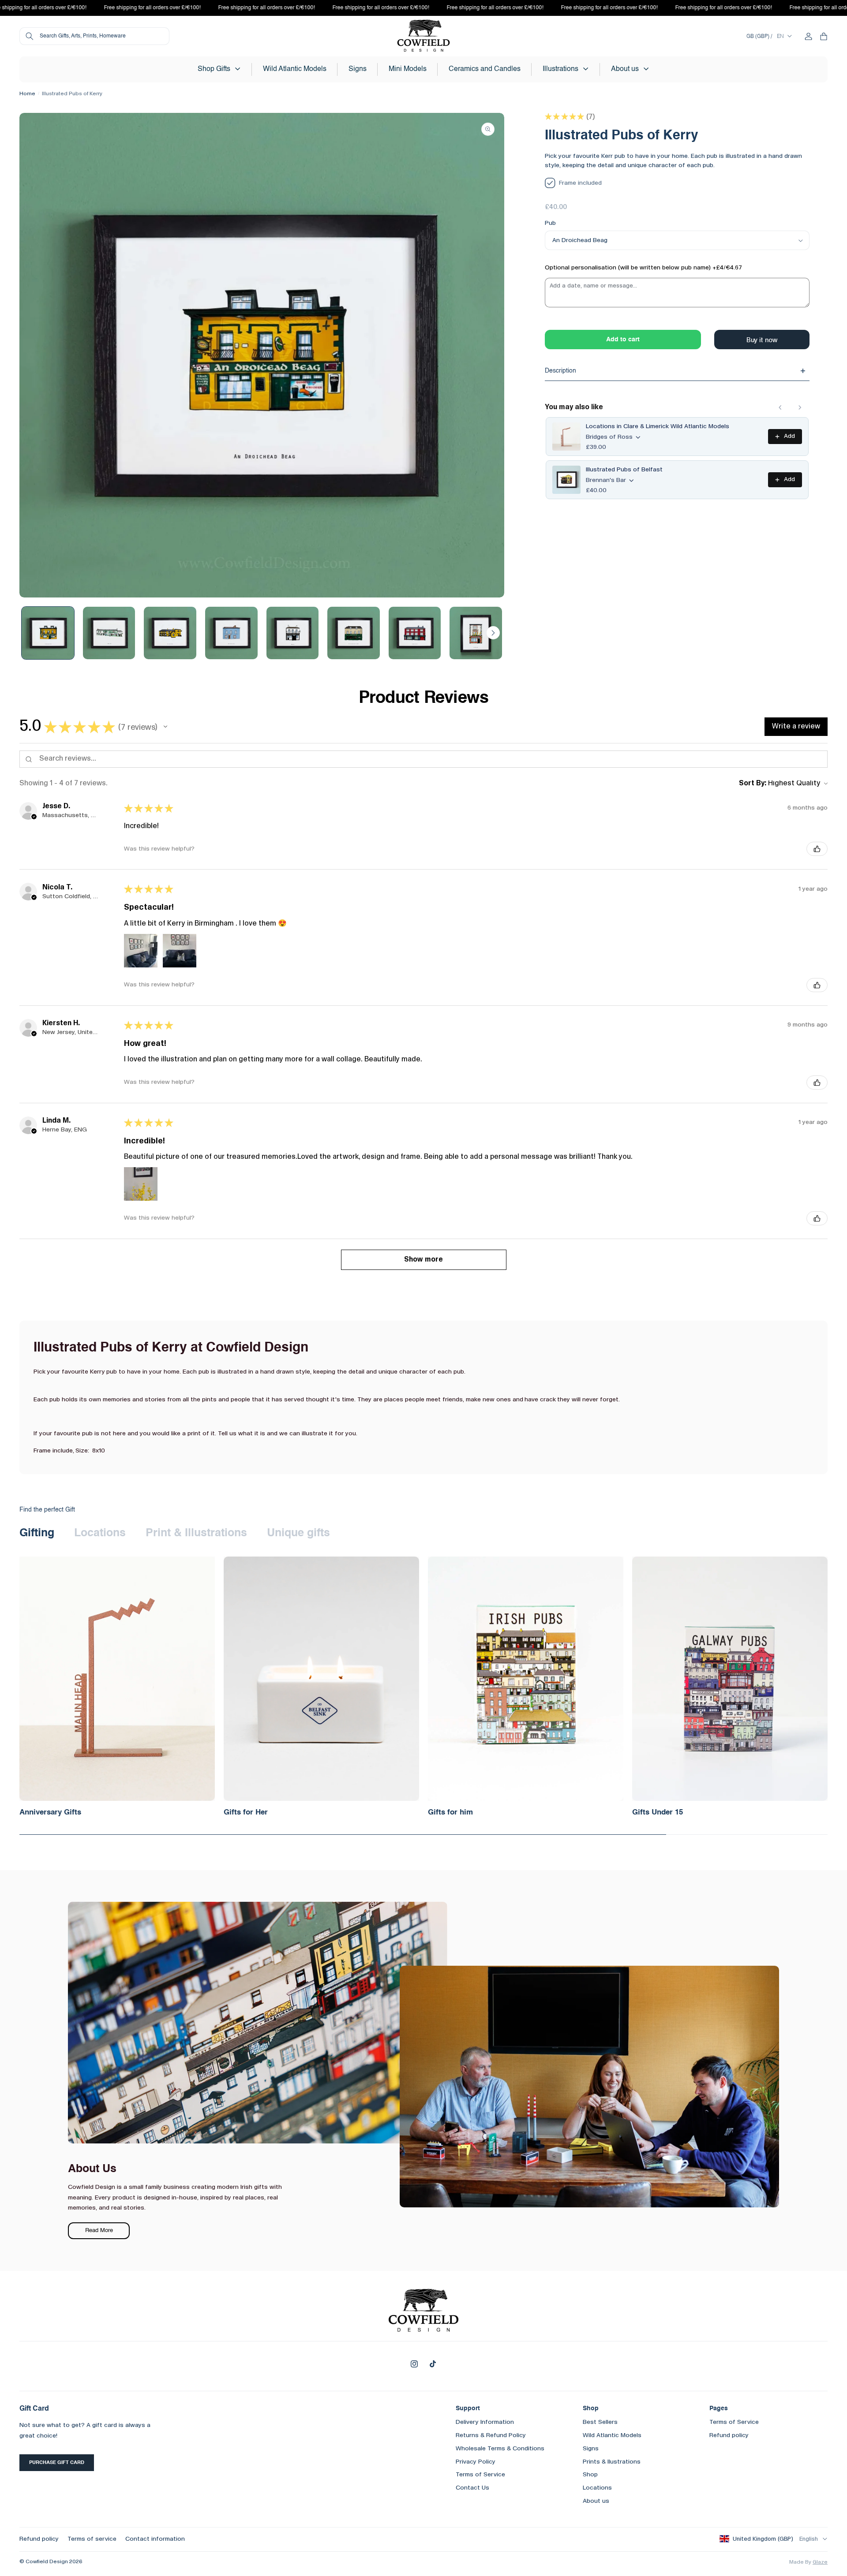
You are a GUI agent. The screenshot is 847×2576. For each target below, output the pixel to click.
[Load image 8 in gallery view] (476, 633)
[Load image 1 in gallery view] (48, 633)
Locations (597, 2488)
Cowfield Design (47, 2562)
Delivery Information (485, 2422)
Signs (591, 2449)
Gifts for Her (246, 1813)
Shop (590, 2475)
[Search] (30, 36)
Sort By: (753, 784)
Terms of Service (480, 2475)
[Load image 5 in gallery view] (293, 633)
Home (27, 94)
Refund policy (729, 2435)
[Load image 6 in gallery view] (354, 633)
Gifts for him (450, 1813)
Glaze (820, 2562)
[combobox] (94, 36)
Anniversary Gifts (50, 1813)
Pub (550, 223)
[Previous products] (780, 407)
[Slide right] (493, 633)
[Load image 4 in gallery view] (231, 633)
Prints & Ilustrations (612, 2462)
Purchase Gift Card (57, 2463)
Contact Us (472, 2488)
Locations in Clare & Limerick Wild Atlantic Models (658, 426)
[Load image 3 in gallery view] (170, 633)
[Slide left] (30, 633)
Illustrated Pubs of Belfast (624, 470)
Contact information (155, 2539)
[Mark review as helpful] (817, 849)
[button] (219, 69)
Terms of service (92, 2539)
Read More (99, 2231)
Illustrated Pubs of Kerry (72, 94)
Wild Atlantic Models (612, 2435)
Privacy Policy (476, 2462)
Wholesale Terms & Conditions (500, 2449)
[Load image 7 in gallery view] (415, 633)
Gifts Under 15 (658, 1813)
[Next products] (800, 407)
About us (596, 2501)
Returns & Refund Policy (491, 2435)
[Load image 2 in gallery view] (109, 633)
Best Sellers (600, 2422)
